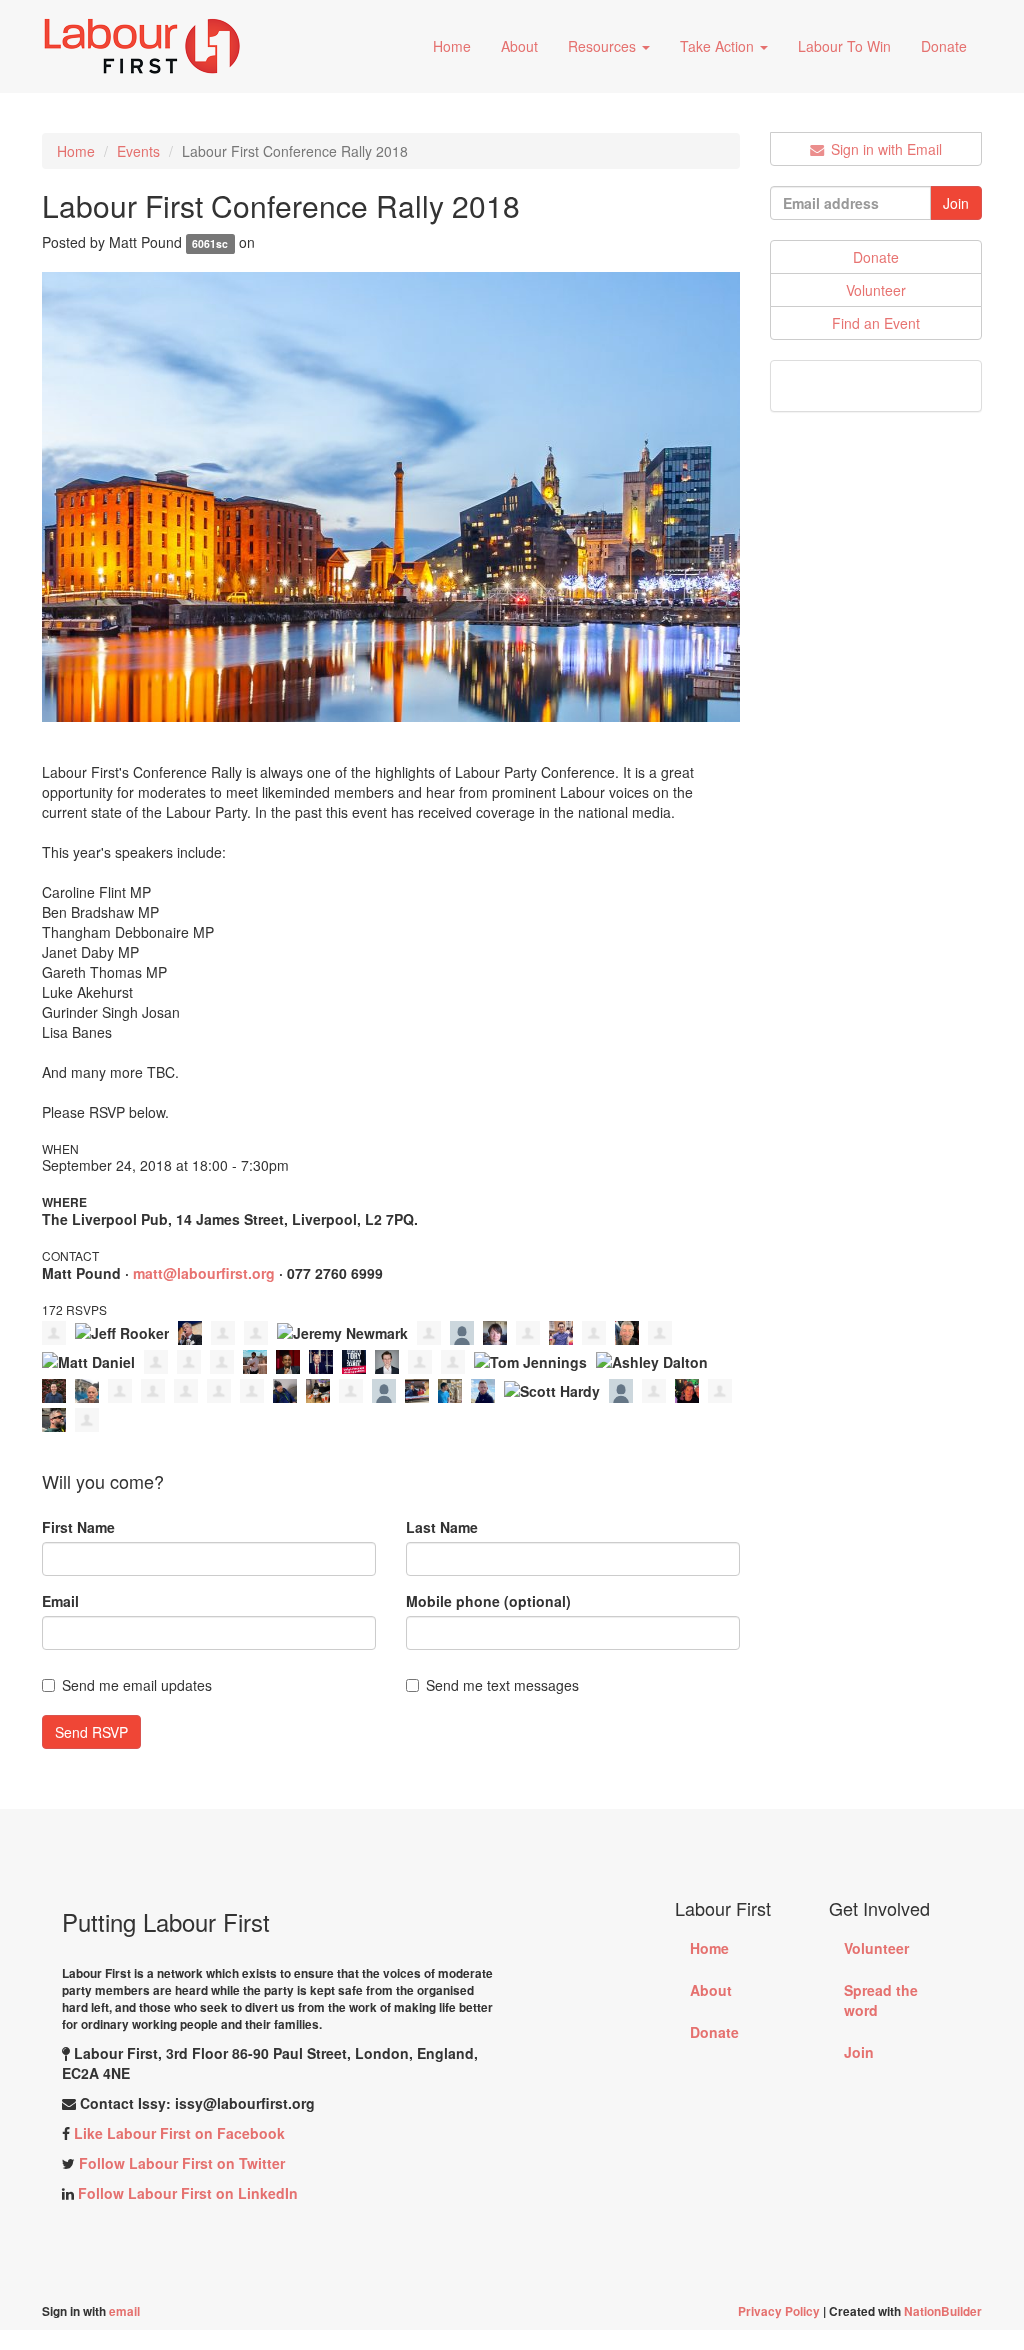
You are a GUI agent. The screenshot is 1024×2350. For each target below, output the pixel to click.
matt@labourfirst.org (204, 1273)
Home (452, 46)
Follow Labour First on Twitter (182, 2163)
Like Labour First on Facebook (179, 2133)
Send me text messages (502, 1685)
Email (60, 1601)
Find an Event (876, 323)
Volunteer (876, 290)
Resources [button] (604, 46)
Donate (944, 46)
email (124, 2311)
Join (859, 2052)
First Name (78, 1527)
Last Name (442, 1527)
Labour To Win (844, 46)
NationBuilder (943, 2311)
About (519, 46)
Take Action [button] (719, 46)
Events (138, 151)
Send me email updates (137, 1685)
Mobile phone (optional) (488, 1601)
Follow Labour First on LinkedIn (188, 2193)
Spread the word (881, 2000)
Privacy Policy (780, 2311)
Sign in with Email (884, 149)
